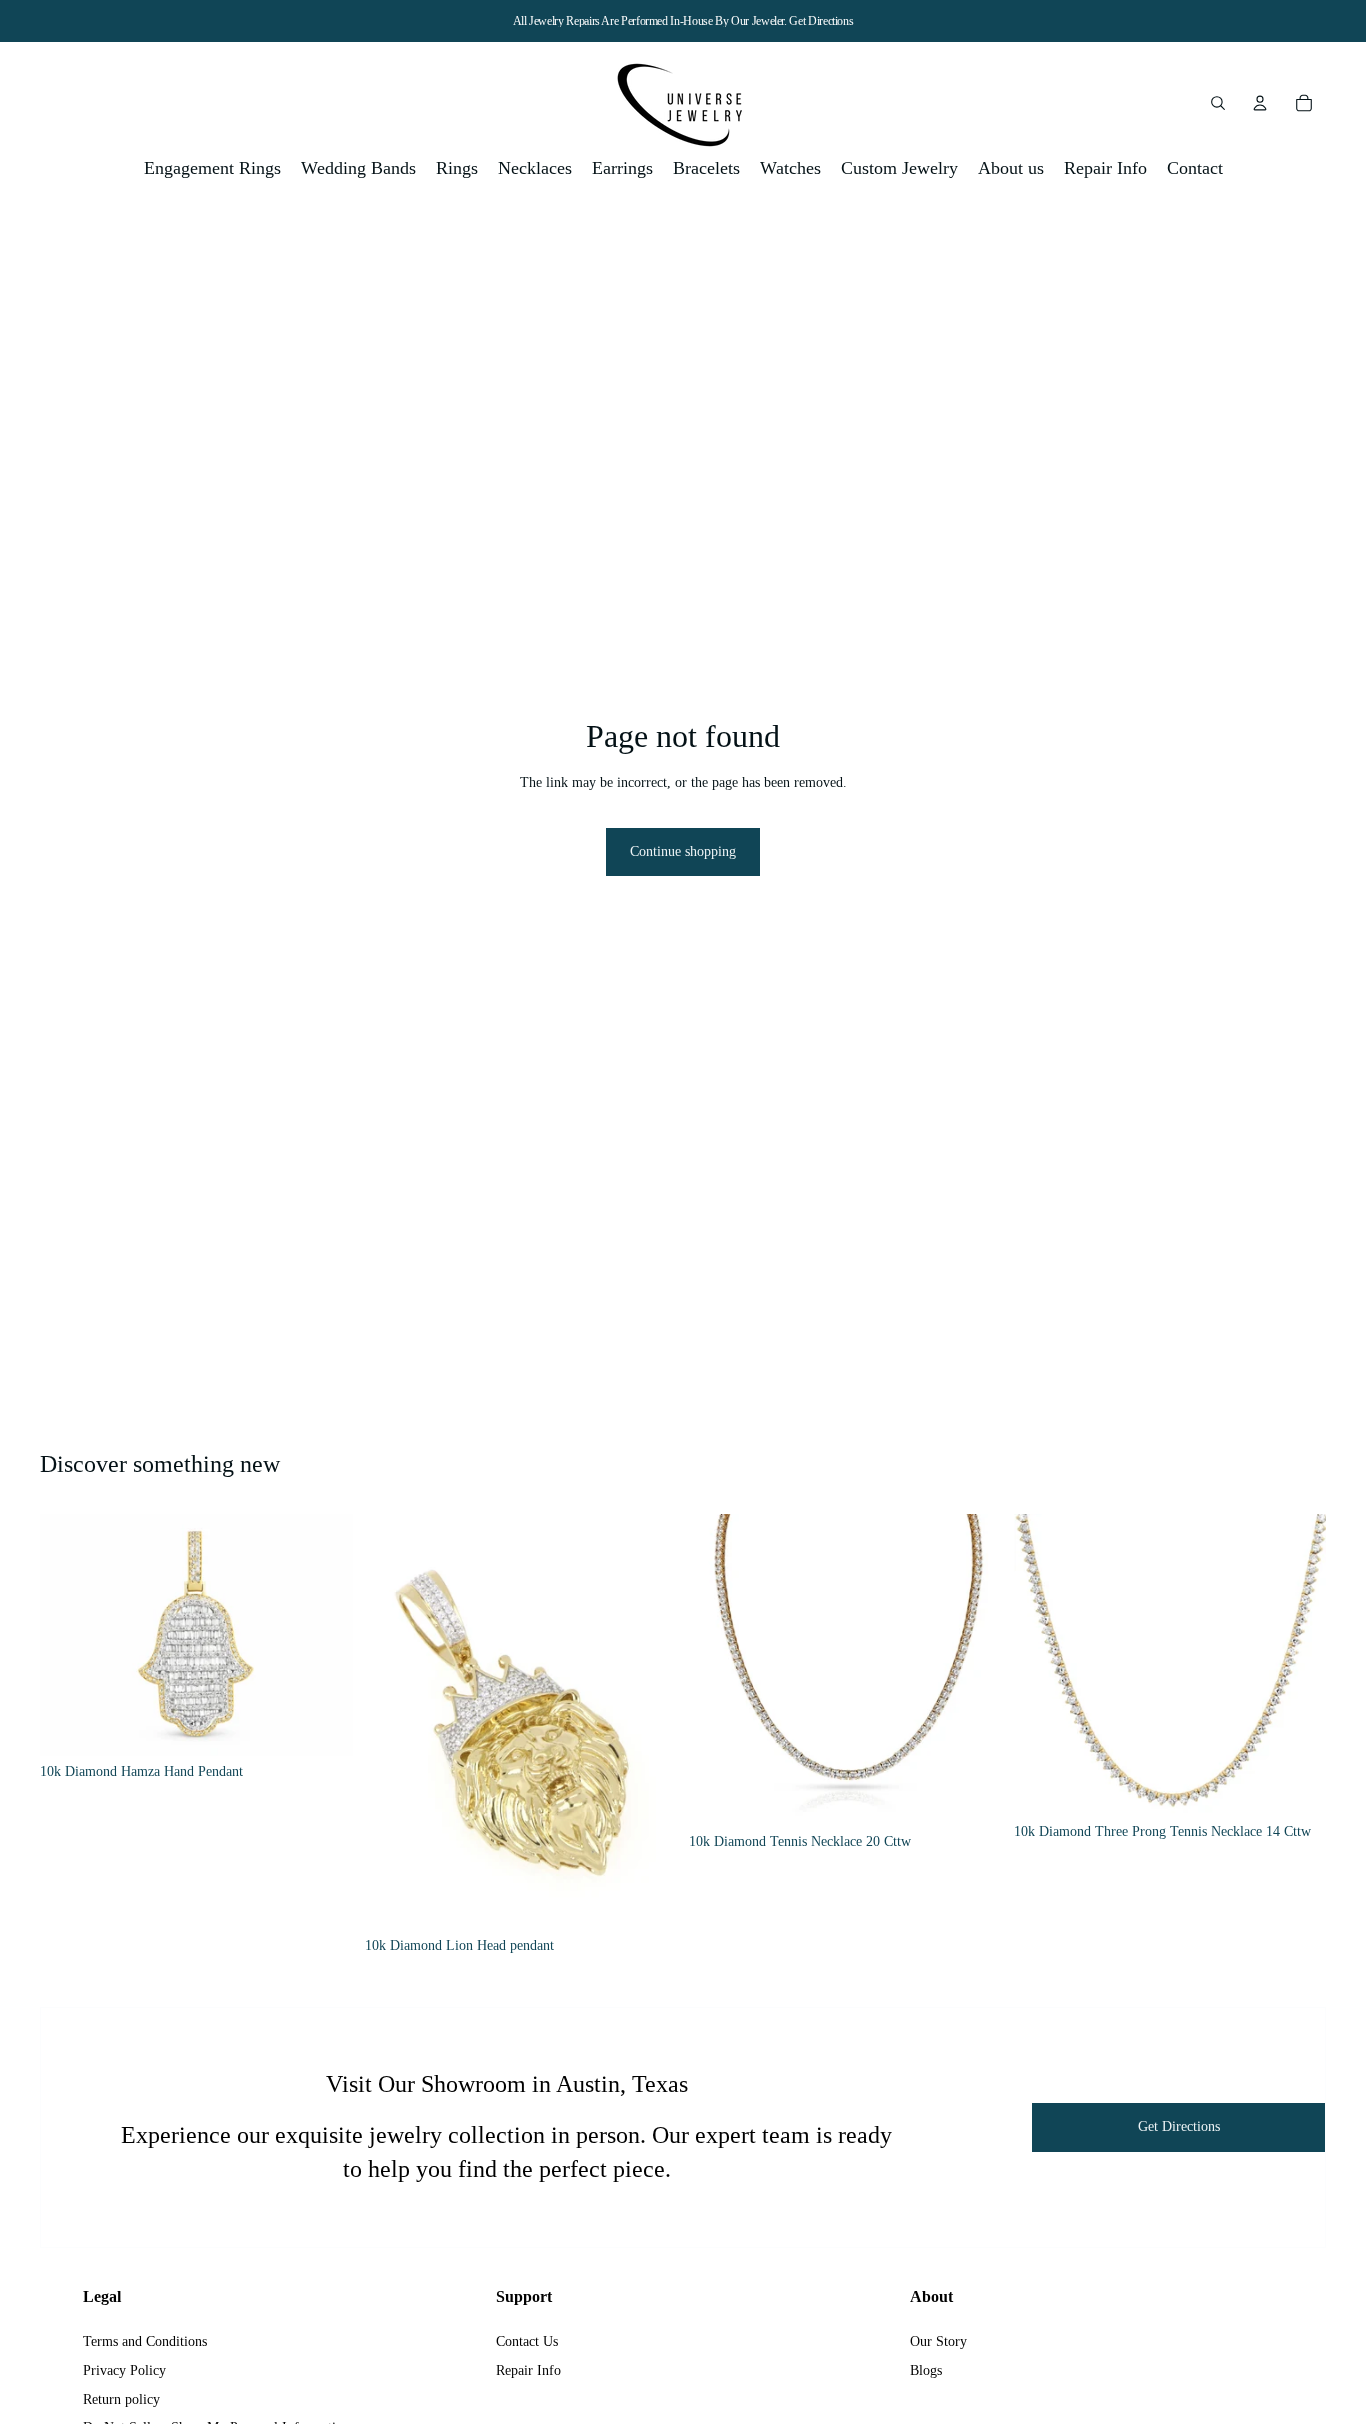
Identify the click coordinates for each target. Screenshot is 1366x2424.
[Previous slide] (70, 1635)
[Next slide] (323, 1635)
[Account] (1260, 103)
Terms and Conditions (145, 2341)
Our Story (938, 2341)
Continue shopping (683, 851)
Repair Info (528, 2370)
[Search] (1218, 103)
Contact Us (527, 2341)
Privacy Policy (124, 2370)
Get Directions (821, 21)
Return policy (121, 2399)
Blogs (926, 2370)
